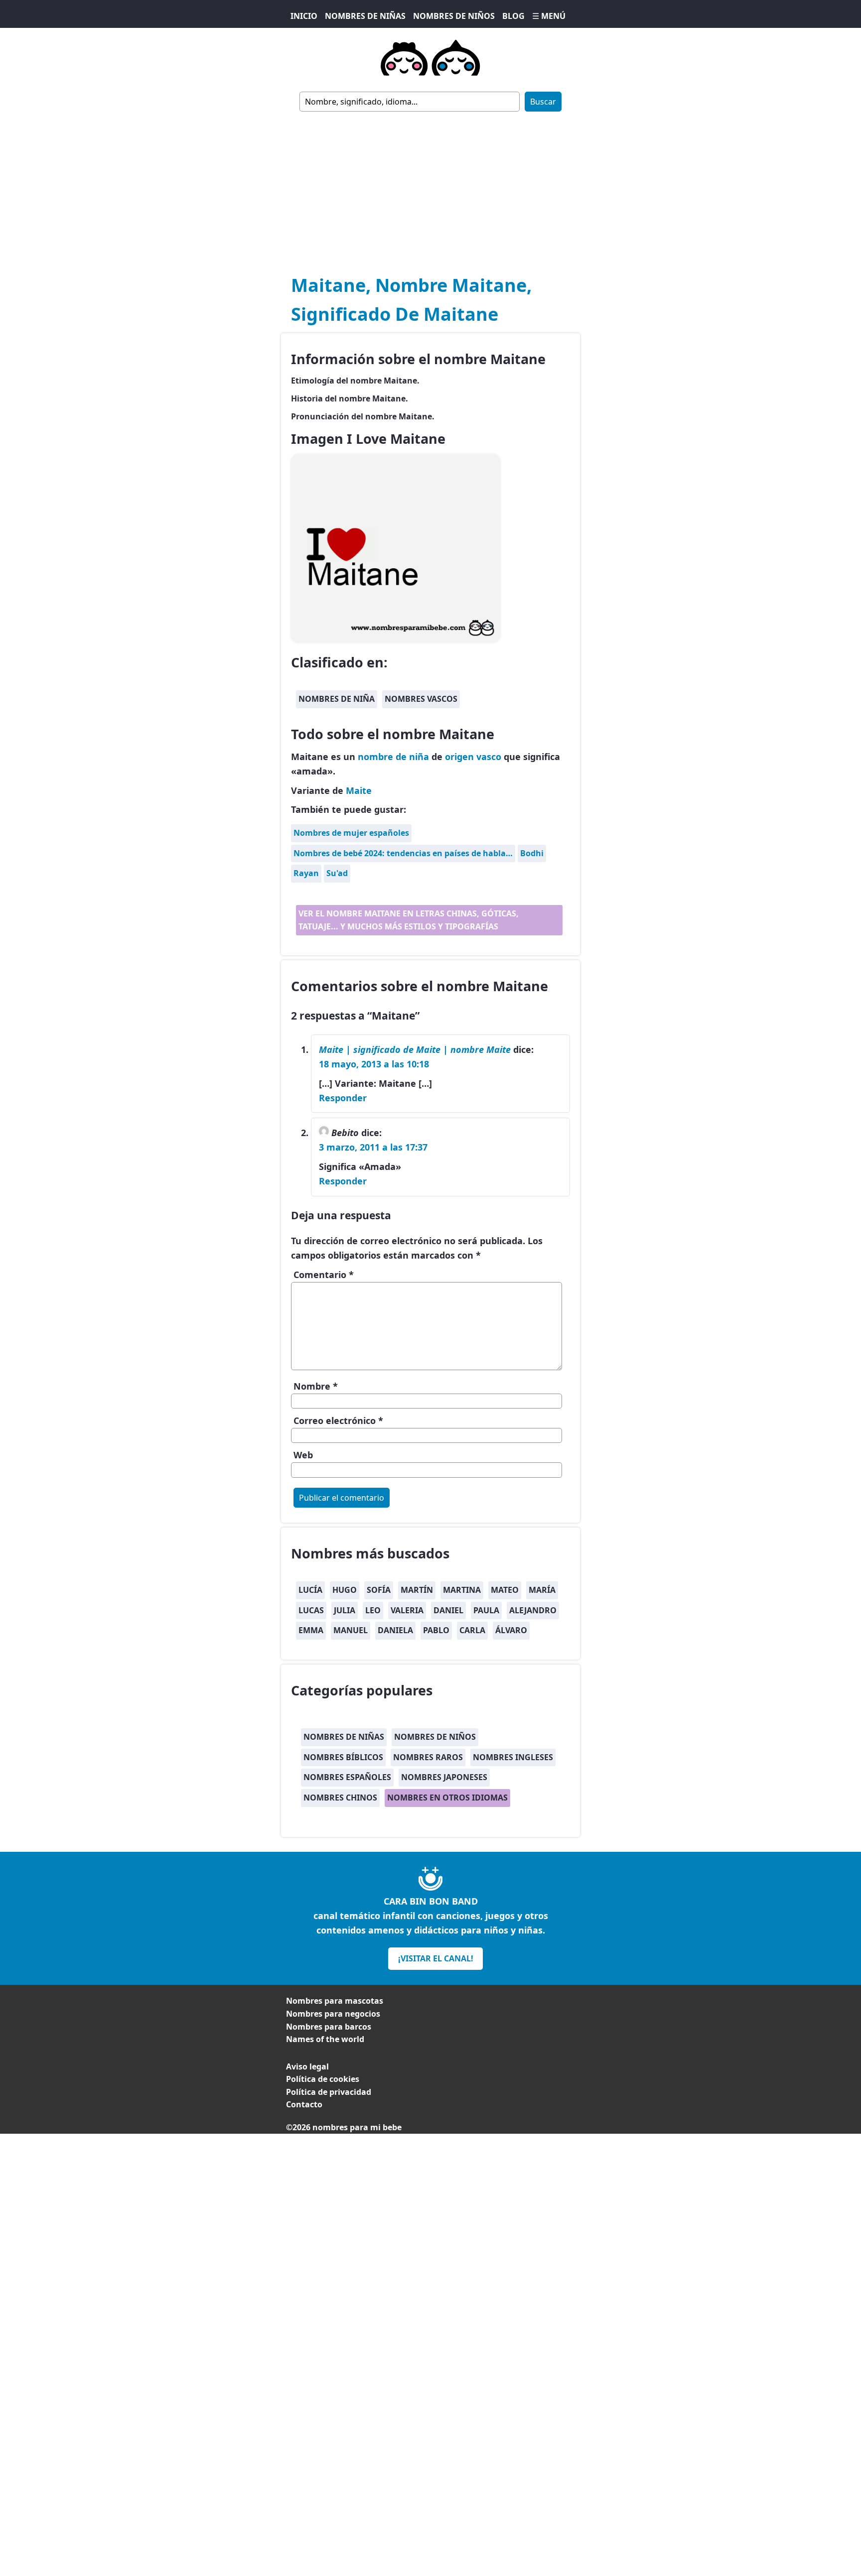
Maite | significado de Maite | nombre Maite (415, 1049)
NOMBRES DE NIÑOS (454, 16)
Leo (373, 1610)
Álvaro (511, 1630)
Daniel (448, 1610)
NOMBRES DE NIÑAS (365, 16)
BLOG (513, 16)
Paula (486, 1610)
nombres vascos (421, 699)
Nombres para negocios (333, 2014)
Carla (472, 1630)
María (542, 1590)
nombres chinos (340, 1798)
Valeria (407, 1610)
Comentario (324, 1275)
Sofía (379, 1590)
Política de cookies (323, 2079)
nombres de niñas (344, 1737)
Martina (462, 1590)
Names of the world (325, 2039)
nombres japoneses (444, 1777)
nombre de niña (393, 757)
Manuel (351, 1630)
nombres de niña (337, 699)
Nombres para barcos (329, 2027)
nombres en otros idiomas (447, 1798)
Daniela (395, 1630)
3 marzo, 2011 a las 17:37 (373, 1147)
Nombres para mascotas (335, 2001)
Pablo (436, 1630)
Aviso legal (307, 2066)
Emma (311, 1630)
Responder (343, 1098)
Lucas (311, 1610)
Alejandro (533, 1610)
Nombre (316, 1386)
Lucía (310, 1590)
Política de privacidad (329, 2092)
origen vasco (473, 757)
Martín (417, 1590)
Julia (345, 1610)
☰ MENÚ (549, 16)
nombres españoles (347, 1777)
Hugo (345, 1590)
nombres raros (428, 1757)
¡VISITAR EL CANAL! (436, 1958)
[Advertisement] (430, 186)
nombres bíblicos (343, 1757)
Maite (359, 790)
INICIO (304, 16)
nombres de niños (435, 1737)
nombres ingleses (513, 1757)
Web (303, 1455)
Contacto (304, 2104)
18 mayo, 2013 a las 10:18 (374, 1064)
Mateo (505, 1590)
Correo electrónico (338, 1420)
